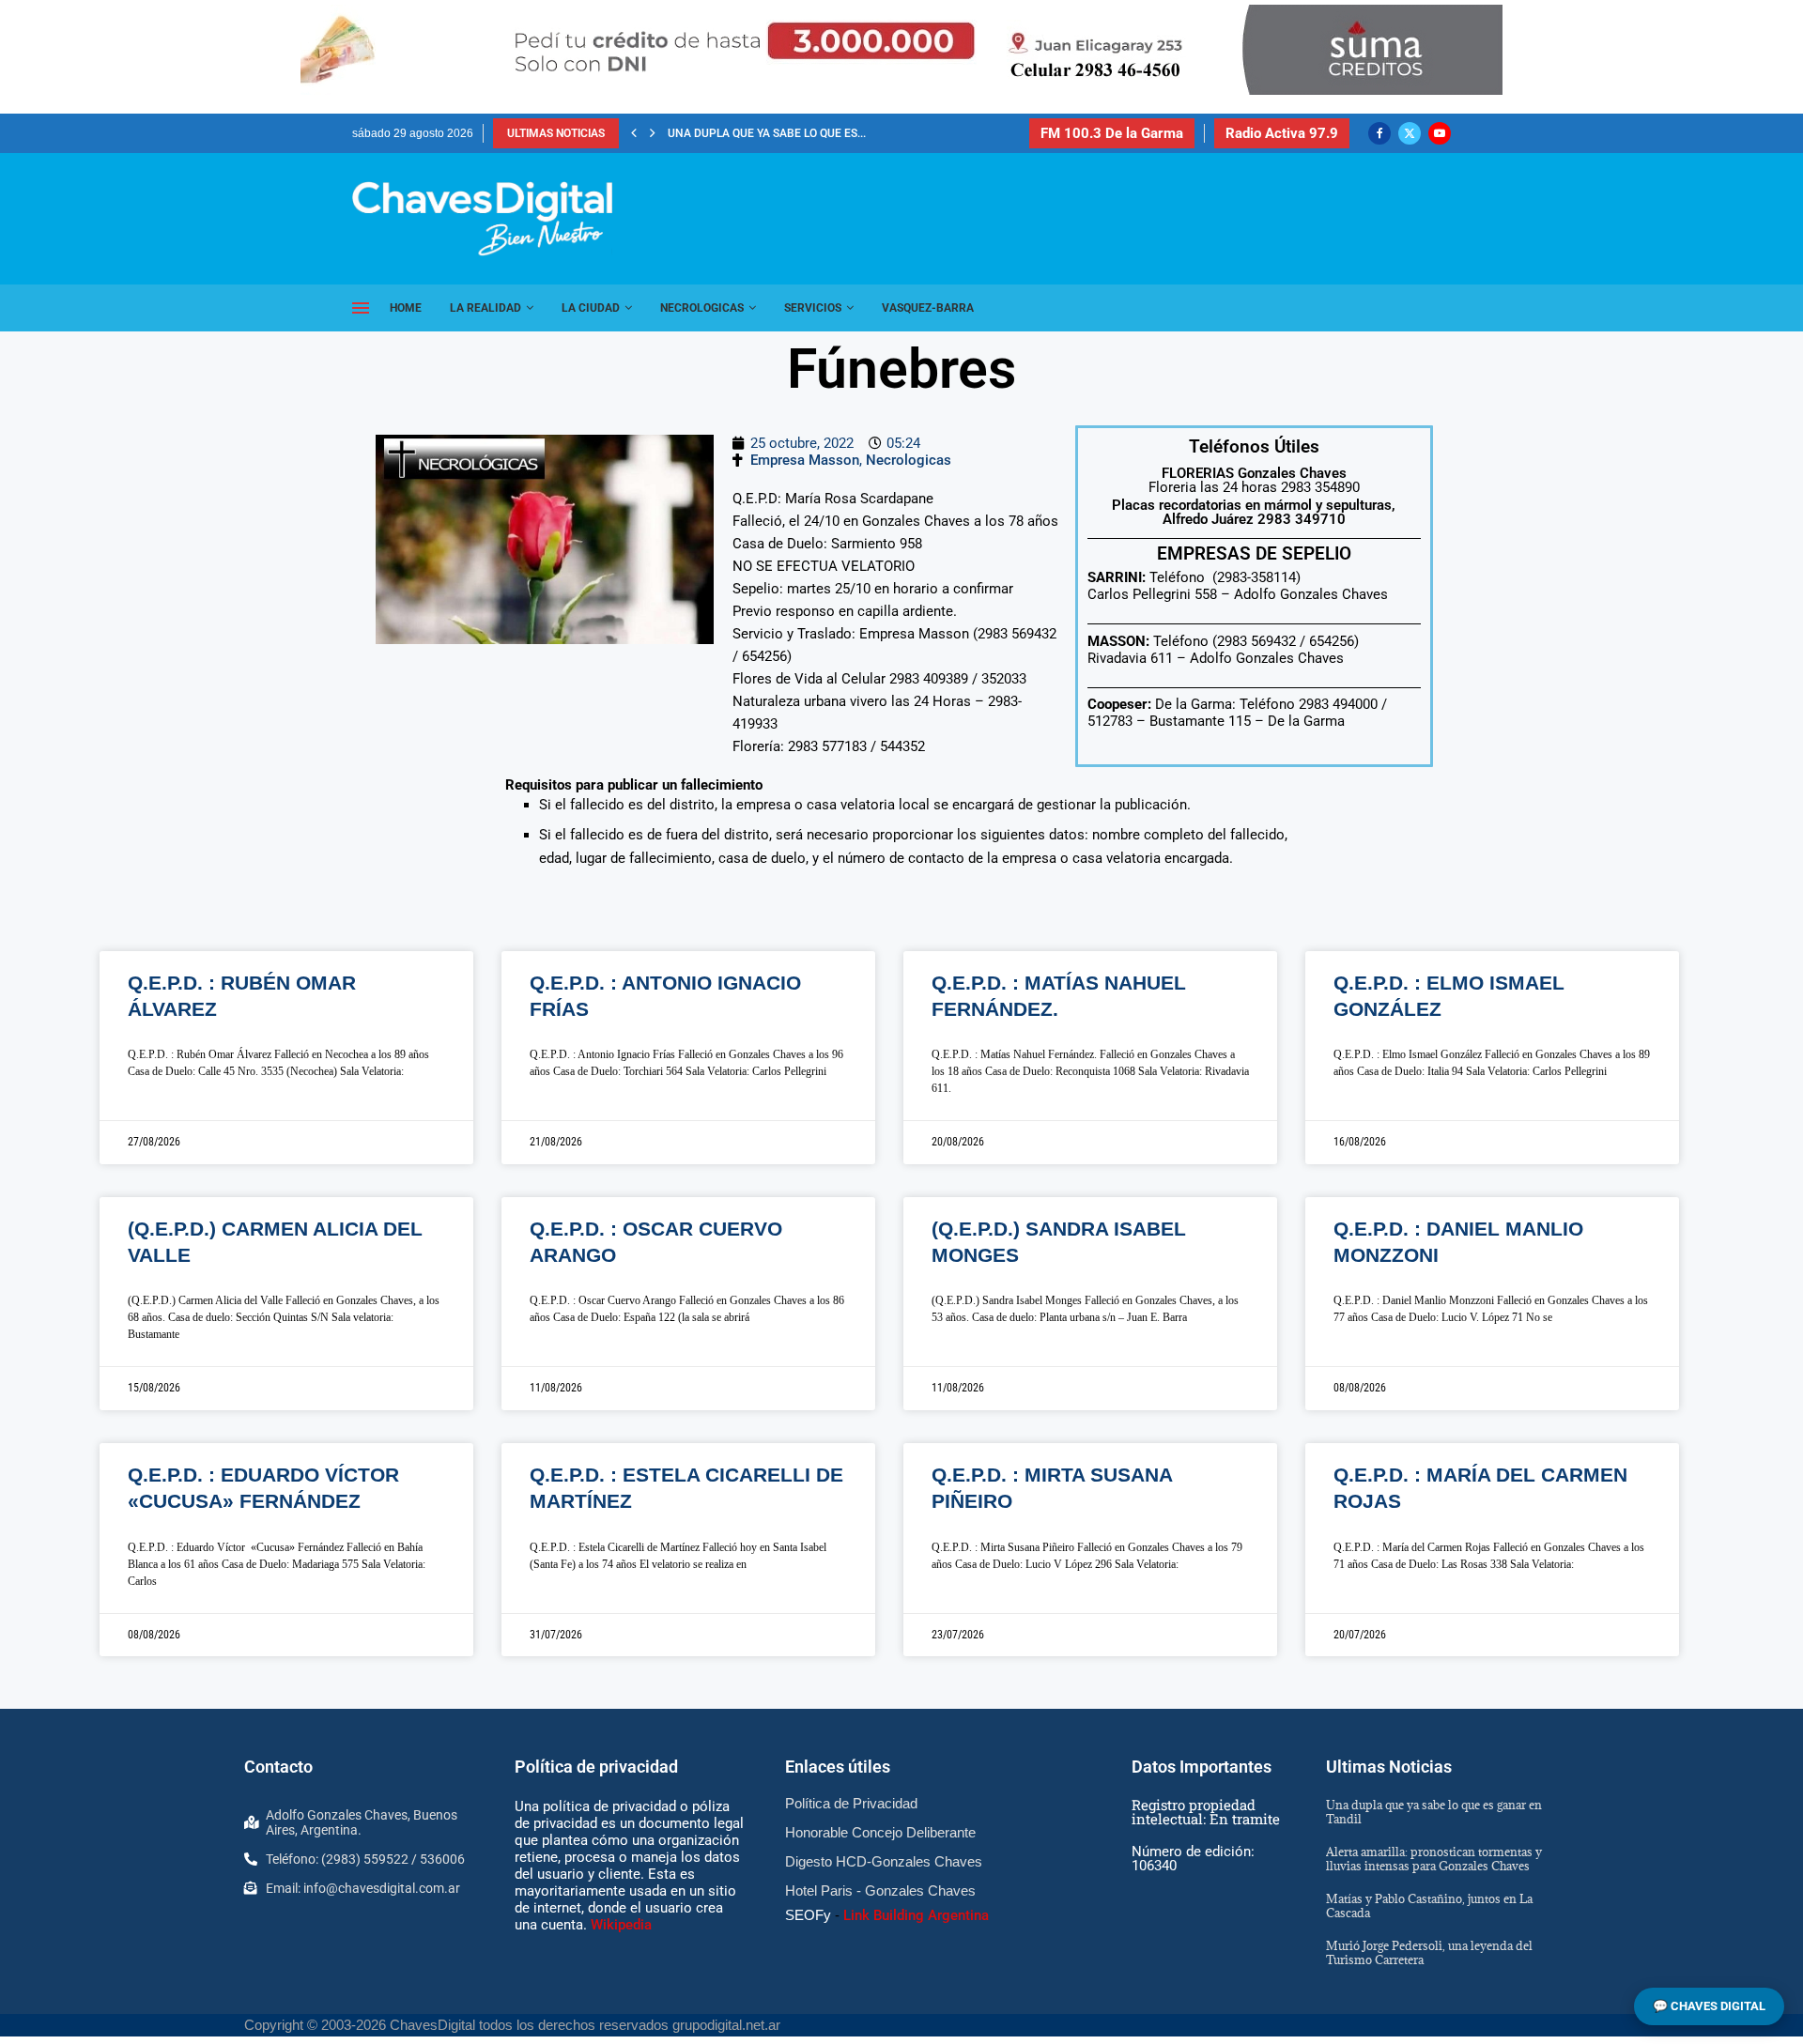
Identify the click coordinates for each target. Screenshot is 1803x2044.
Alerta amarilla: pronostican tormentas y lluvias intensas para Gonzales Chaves (1434, 1859)
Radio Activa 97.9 (1282, 133)
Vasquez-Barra (928, 308)
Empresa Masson (805, 460)
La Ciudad (591, 308)
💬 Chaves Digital (1709, 2006)
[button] (634, 133)
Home (406, 308)
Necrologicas (702, 308)
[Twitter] (1410, 133)
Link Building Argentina (916, 1915)
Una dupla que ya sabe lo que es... (767, 133)
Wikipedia (621, 1925)
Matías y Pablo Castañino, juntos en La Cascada (1429, 1906)
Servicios (813, 308)
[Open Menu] (361, 308)
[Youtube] (1440, 133)
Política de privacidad (596, 1767)
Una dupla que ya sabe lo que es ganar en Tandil (1434, 1812)
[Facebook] (1379, 133)
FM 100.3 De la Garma (1112, 133)
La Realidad (485, 308)
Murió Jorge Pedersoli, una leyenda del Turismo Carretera (1429, 1952)
